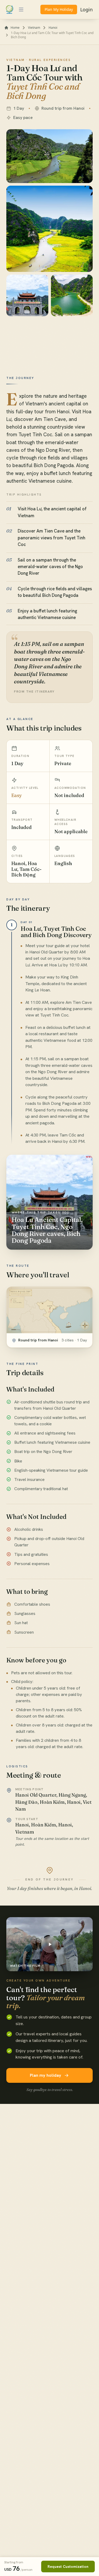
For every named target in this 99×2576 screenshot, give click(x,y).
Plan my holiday (46, 2075)
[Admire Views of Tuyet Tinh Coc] (49, 229)
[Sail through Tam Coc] (49, 156)
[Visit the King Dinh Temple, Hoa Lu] (27, 296)
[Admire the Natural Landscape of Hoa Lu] (72, 296)
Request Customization (68, 2567)
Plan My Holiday (59, 9)
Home (15, 28)
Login (86, 9)
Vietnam (34, 28)
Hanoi (53, 28)
